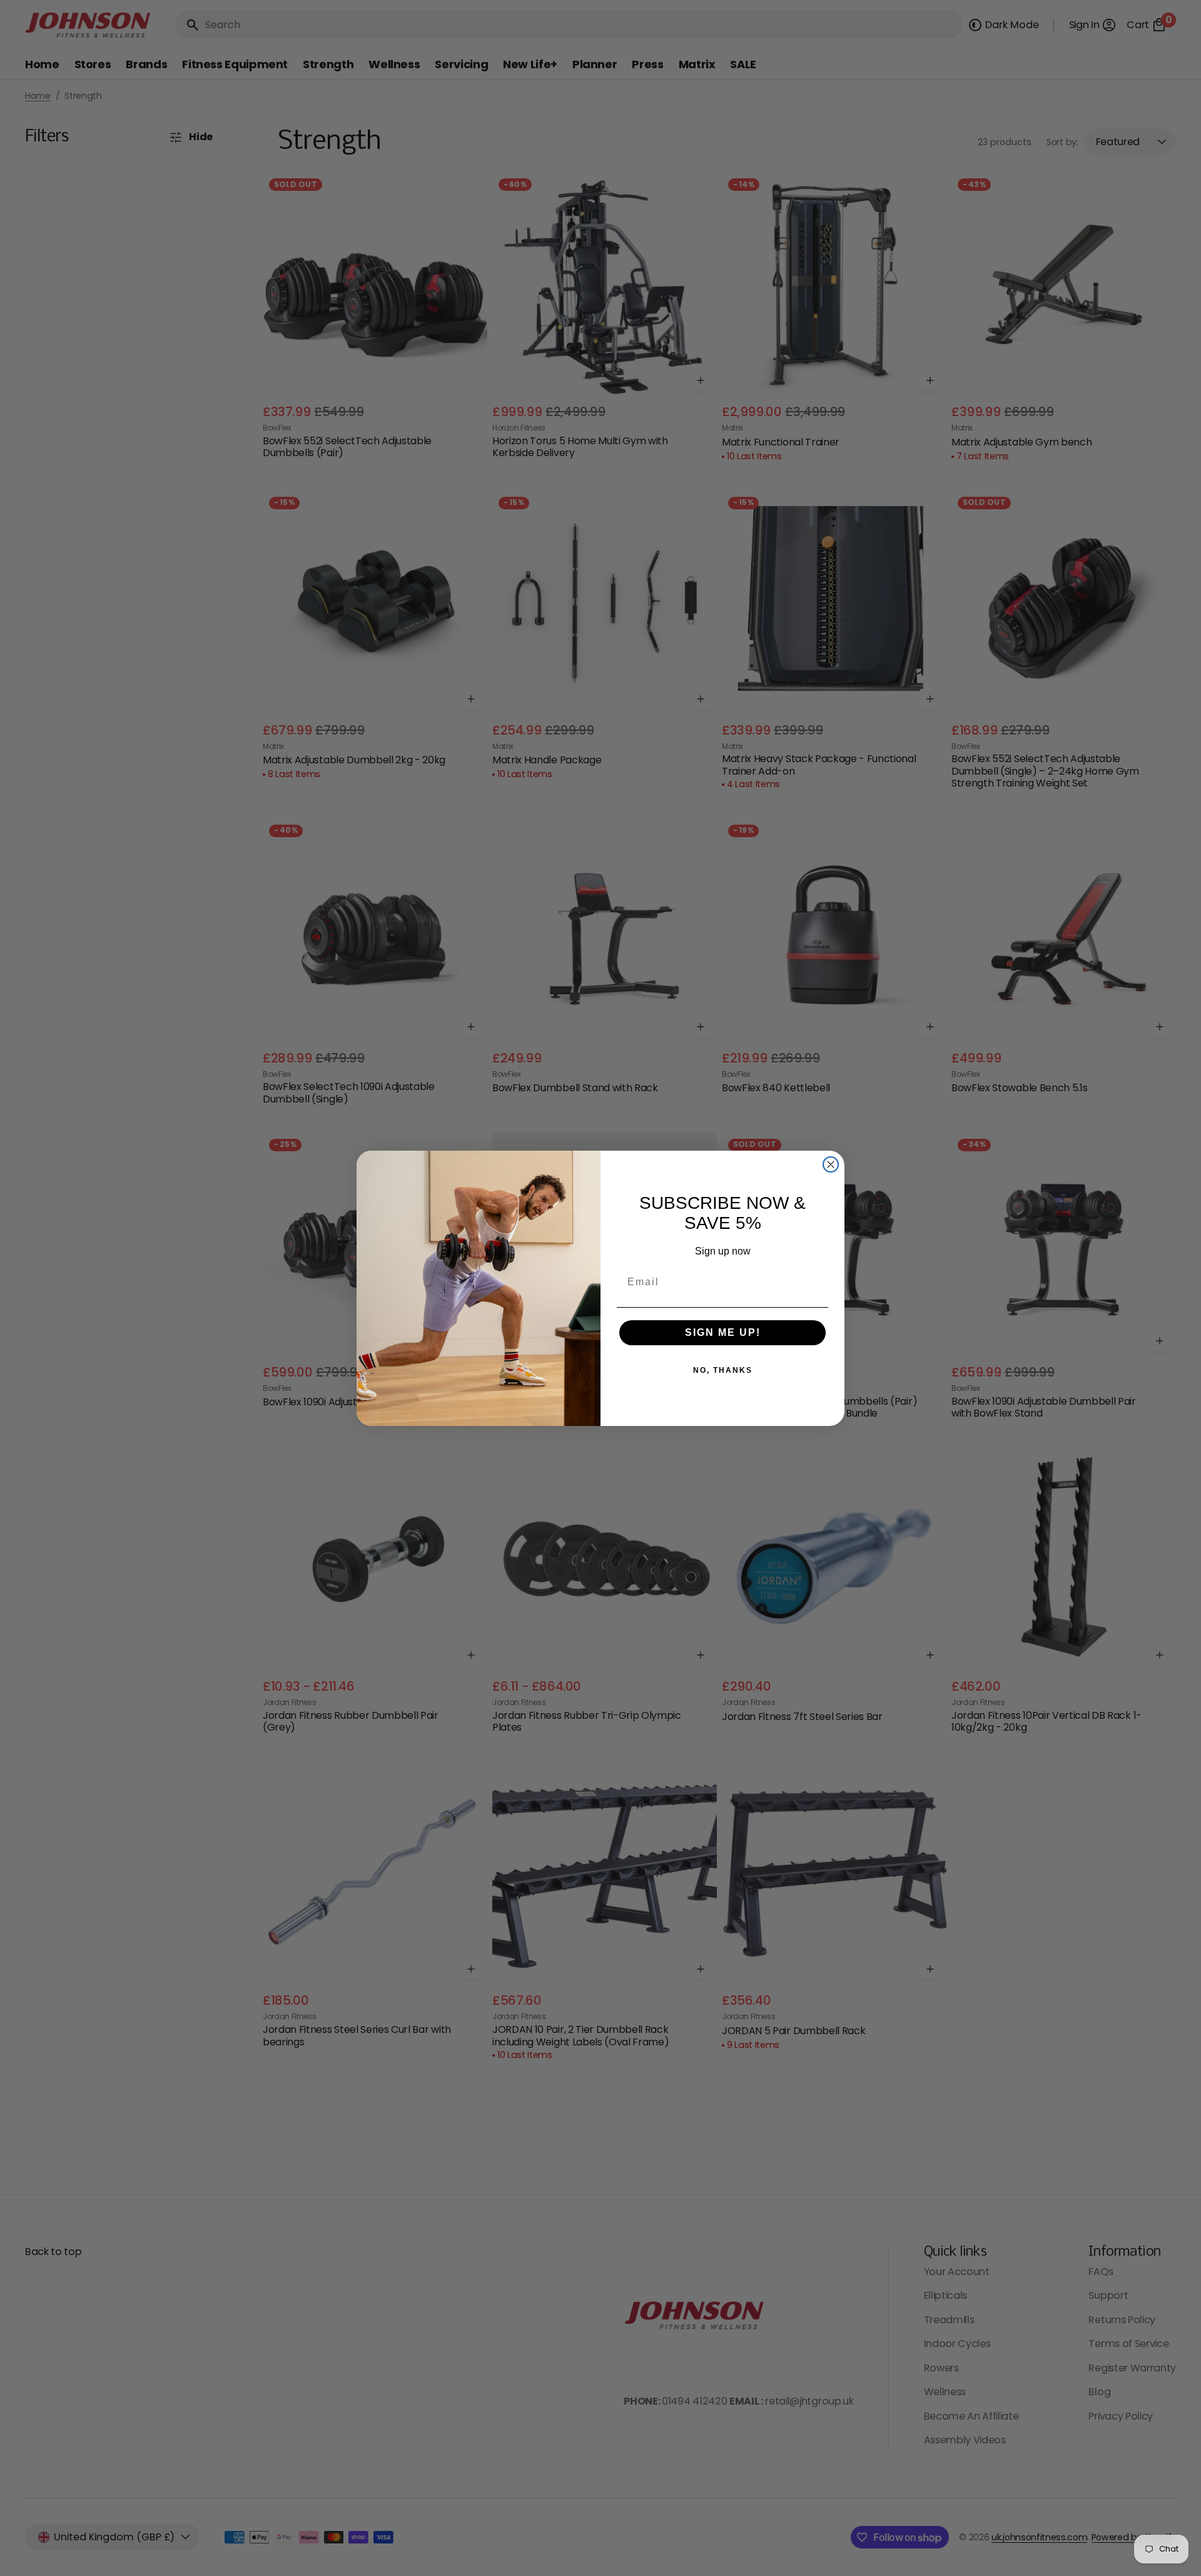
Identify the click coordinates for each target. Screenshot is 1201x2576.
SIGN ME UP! (723, 1332)
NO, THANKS (723, 1370)
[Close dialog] (831, 1164)
